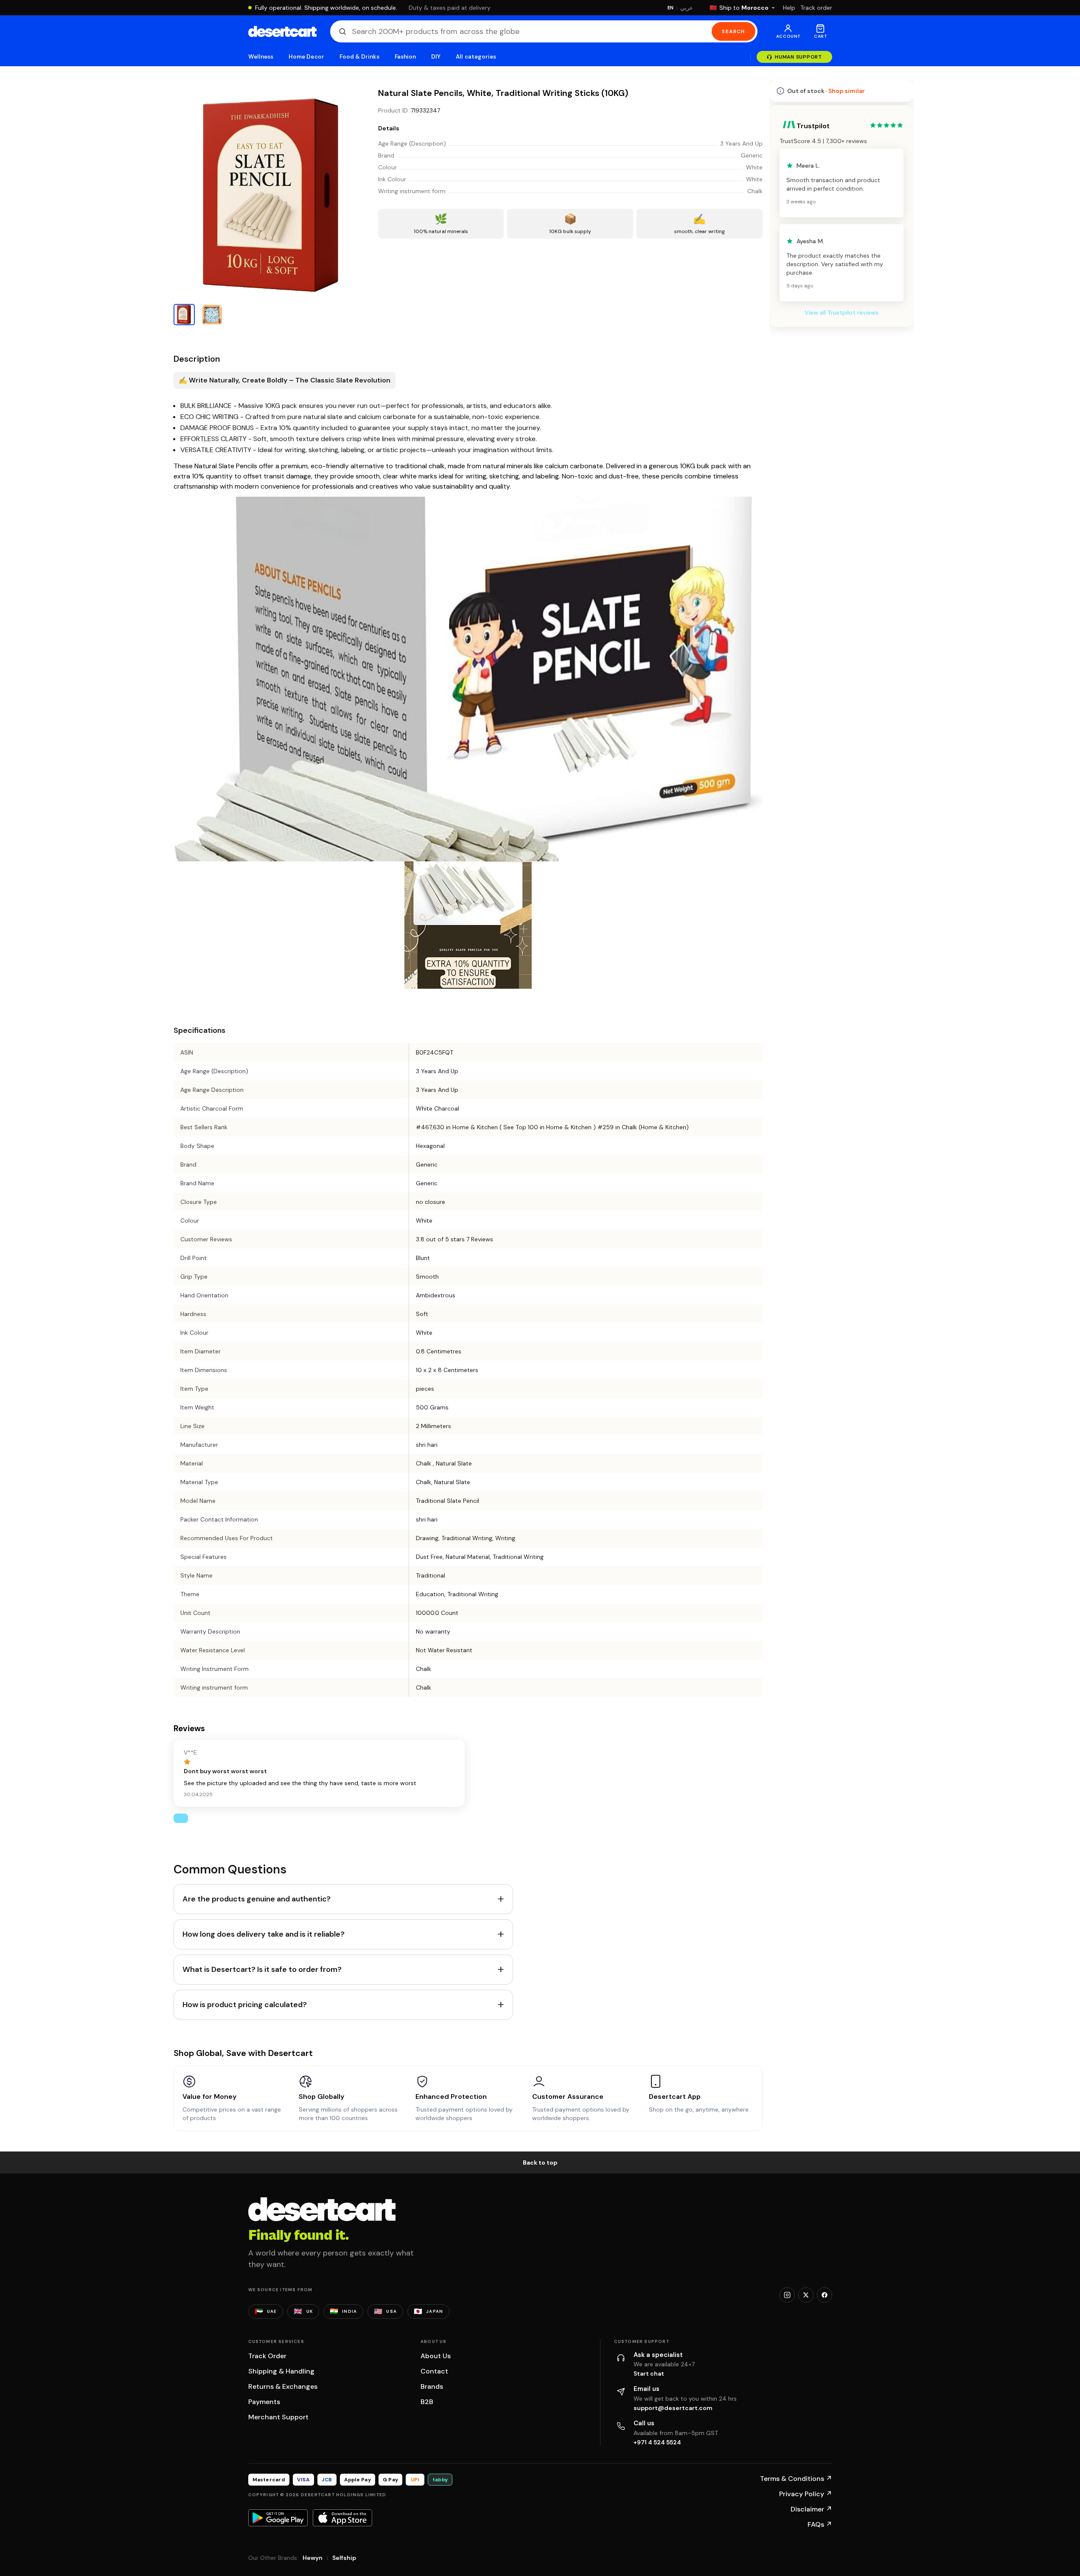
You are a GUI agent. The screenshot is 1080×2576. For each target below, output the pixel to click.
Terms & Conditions (796, 2479)
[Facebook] (825, 2295)
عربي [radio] (687, 8)
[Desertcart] (282, 31)
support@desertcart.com (673, 2408)
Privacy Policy (806, 2494)
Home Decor (306, 57)
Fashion (405, 57)
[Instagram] (787, 2295)
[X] (806, 2295)
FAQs (820, 2524)
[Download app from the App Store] (342, 2518)
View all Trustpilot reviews (842, 312)
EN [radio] (671, 8)
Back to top (540, 2163)
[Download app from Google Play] (278, 2518)
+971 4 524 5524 (657, 2442)
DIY (436, 57)
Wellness (261, 57)
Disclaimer (811, 2509)
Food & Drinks (359, 57)
